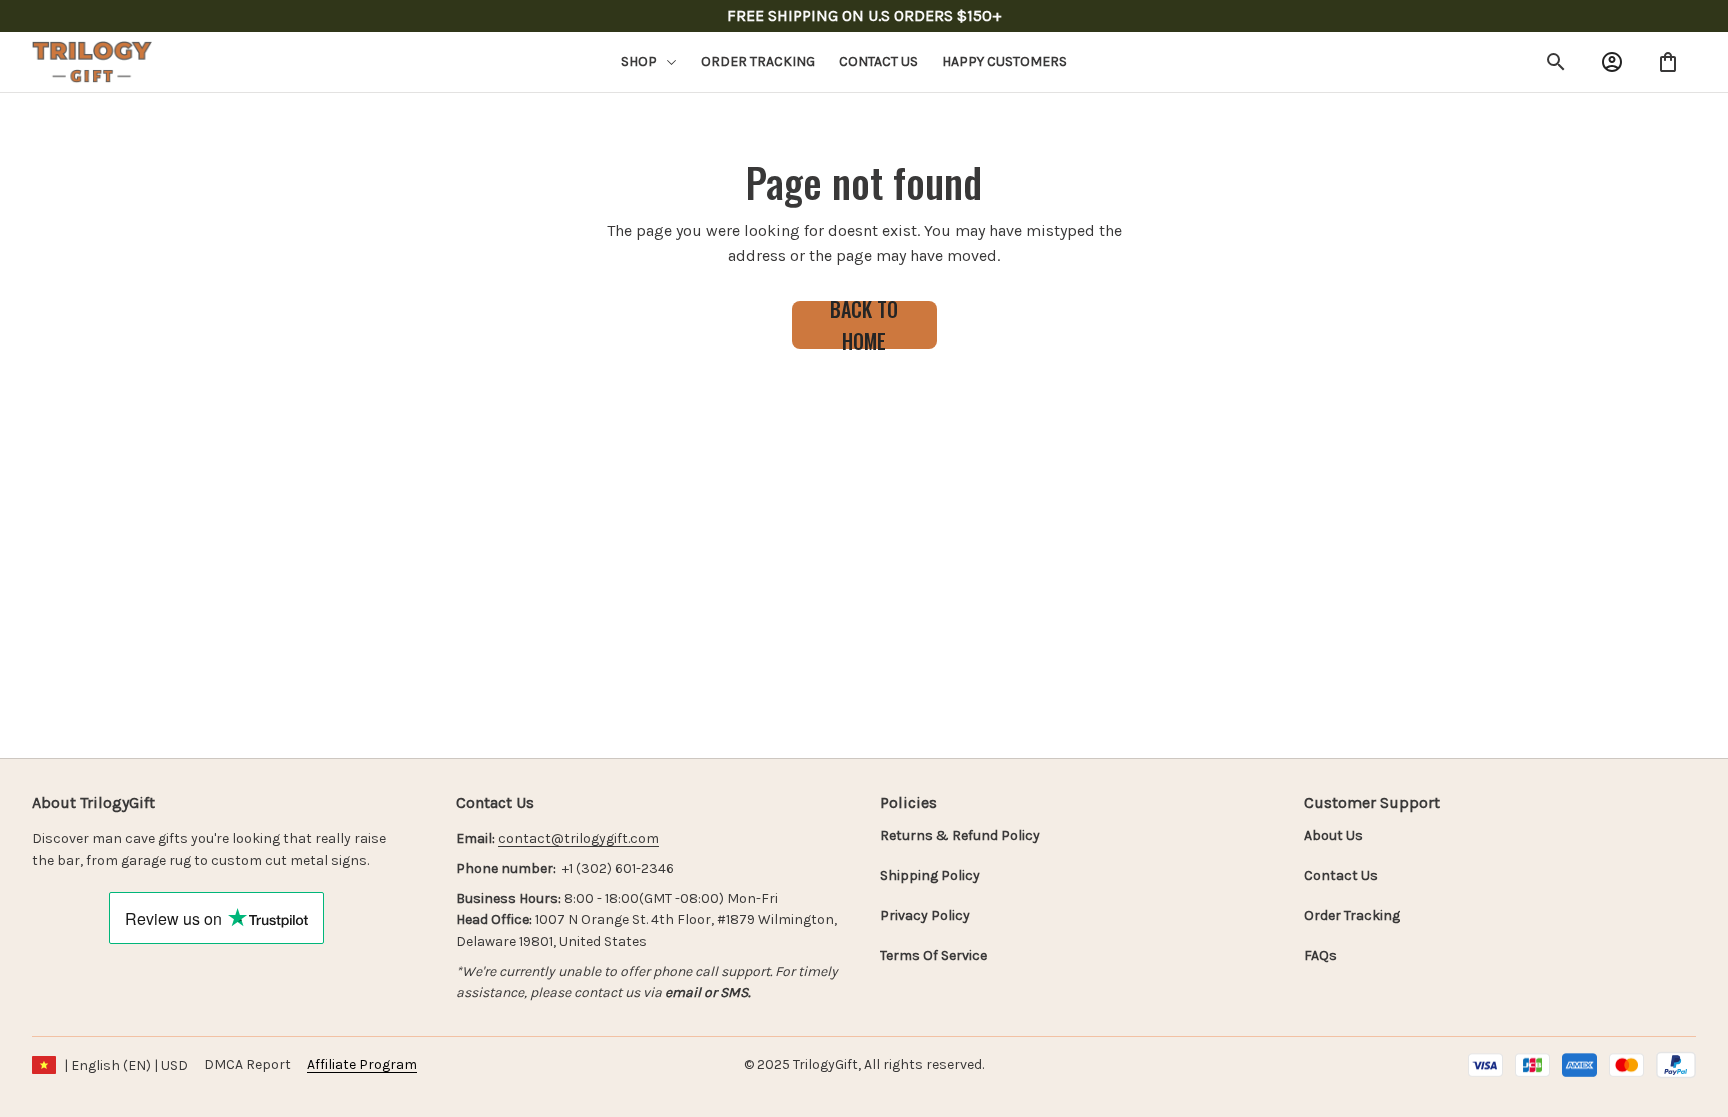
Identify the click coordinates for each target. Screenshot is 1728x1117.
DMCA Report (247, 1064)
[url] (578, 839)
